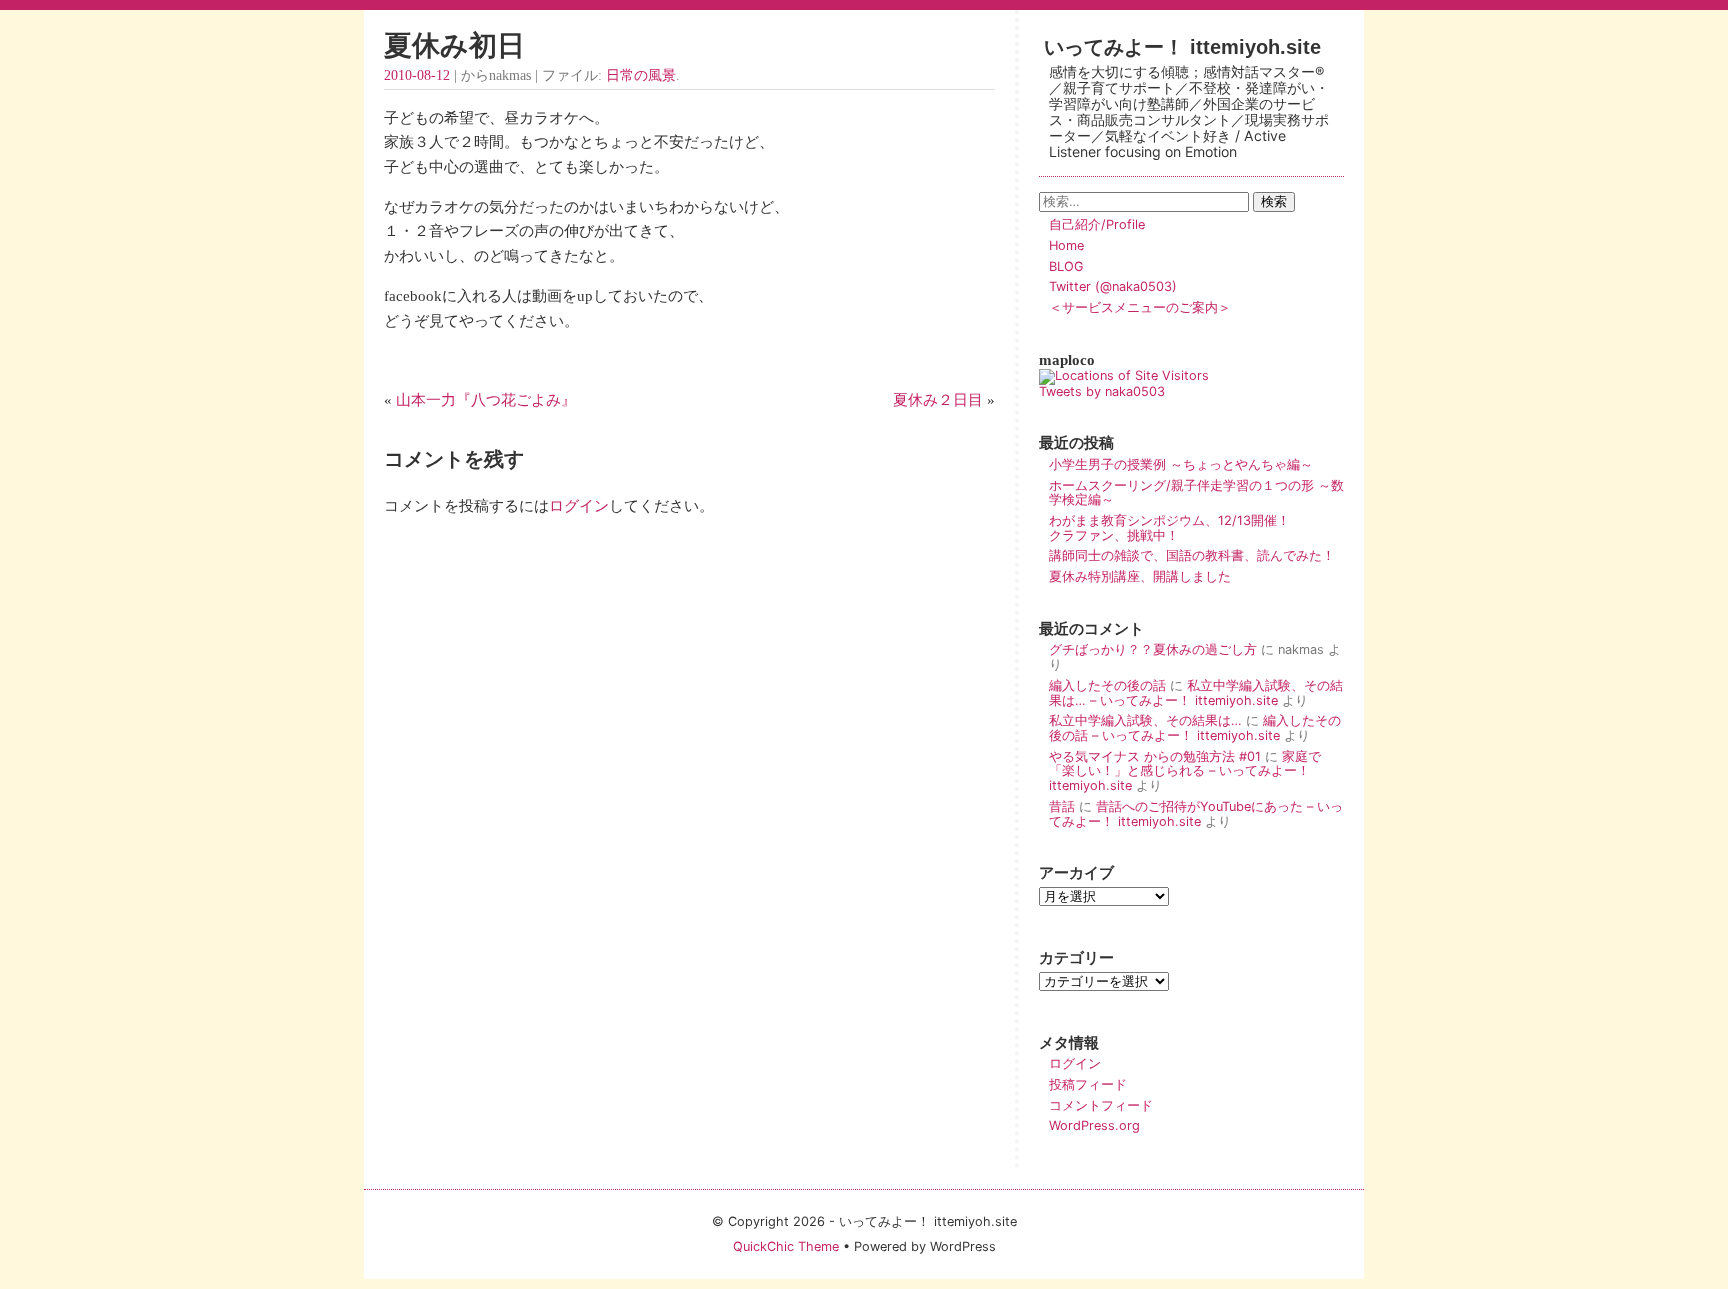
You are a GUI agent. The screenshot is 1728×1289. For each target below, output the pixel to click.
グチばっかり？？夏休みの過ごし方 (1153, 649)
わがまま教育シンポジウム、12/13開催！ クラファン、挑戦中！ (1195, 528)
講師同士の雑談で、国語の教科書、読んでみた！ (1192, 555)
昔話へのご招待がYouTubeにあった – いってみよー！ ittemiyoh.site (1196, 814)
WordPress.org (1094, 1125)
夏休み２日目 (938, 399)
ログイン (579, 505)
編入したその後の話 (1107, 685)
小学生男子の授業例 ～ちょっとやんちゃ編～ (1181, 464)
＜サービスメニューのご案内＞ (1140, 307)
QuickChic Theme (786, 1246)
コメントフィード (1101, 1105)
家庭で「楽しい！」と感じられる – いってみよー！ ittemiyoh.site (1185, 771)
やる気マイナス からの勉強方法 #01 (1155, 756)
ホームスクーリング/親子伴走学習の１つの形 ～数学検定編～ (1196, 493)
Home (1066, 245)
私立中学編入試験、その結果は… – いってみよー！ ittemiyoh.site (1196, 693)
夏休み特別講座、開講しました (1140, 576)
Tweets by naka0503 (1102, 391)
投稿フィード (1088, 1084)
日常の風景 (641, 75)
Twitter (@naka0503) (1113, 286)
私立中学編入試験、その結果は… (1145, 720)
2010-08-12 (417, 75)
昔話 (1062, 806)
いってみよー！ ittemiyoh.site (1182, 46)
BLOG (1066, 266)
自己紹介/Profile (1097, 224)
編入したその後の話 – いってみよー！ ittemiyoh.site (1195, 728)
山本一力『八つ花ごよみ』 (486, 399)
